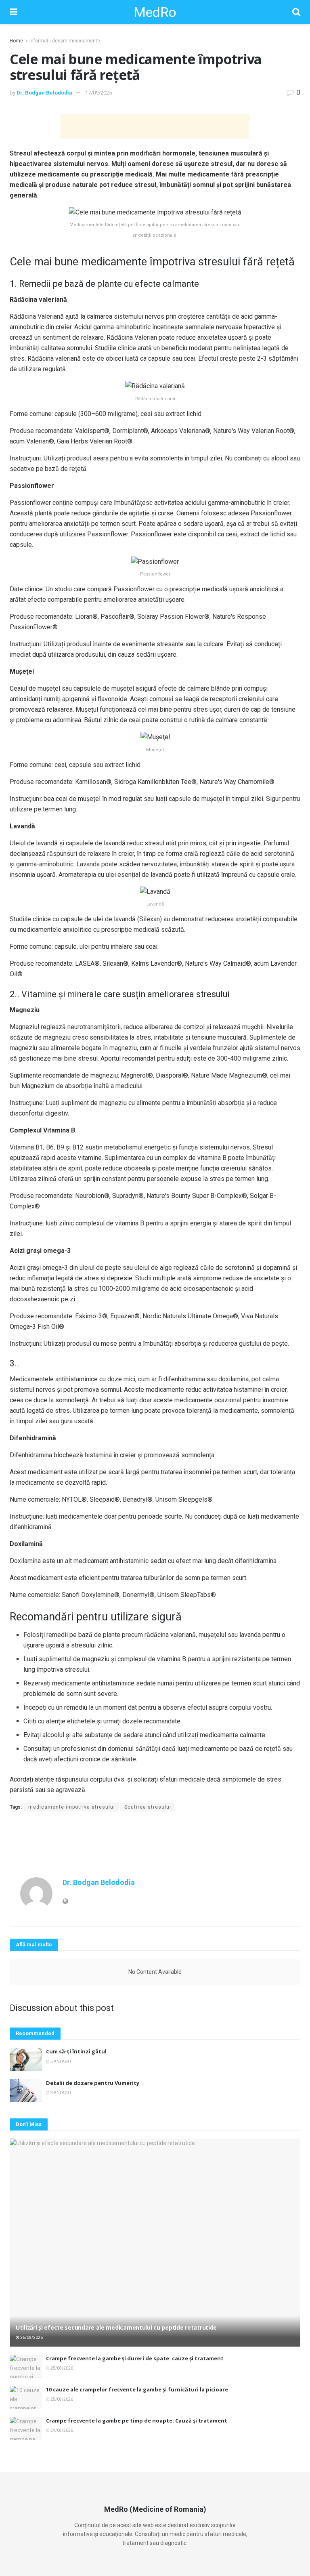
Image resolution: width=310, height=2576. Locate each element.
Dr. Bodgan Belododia (44, 93)
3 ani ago (60, 2093)
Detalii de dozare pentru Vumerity (93, 2083)
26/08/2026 (31, 2338)
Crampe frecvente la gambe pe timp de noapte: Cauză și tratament (137, 2421)
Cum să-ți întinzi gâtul (76, 2051)
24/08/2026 (61, 2430)
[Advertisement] (155, 126)
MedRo (155, 12)
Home (16, 41)
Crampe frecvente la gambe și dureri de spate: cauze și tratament (135, 2358)
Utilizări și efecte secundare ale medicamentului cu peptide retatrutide (116, 2327)
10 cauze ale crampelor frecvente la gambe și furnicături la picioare (137, 2389)
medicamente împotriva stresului (72, 1807)
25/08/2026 (61, 2368)
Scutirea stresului (148, 1807)
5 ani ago (60, 2062)
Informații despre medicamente (65, 41)
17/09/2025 (98, 93)
